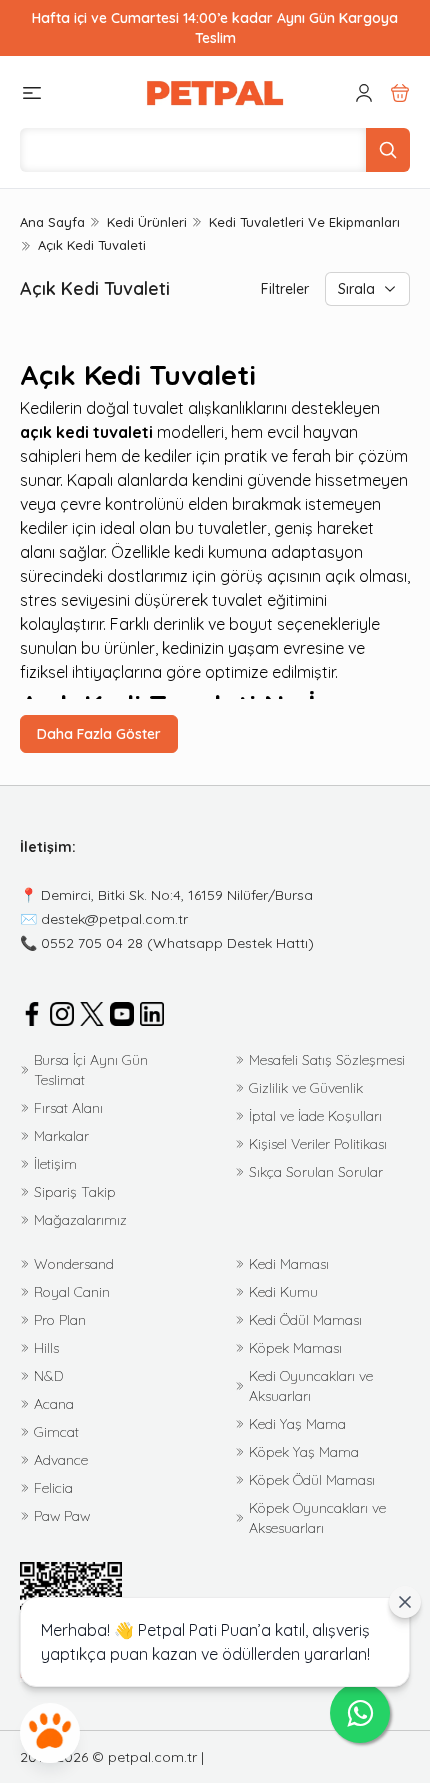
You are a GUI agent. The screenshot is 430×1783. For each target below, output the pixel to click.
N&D (48, 1376)
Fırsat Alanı (68, 1108)
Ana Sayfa (52, 222)
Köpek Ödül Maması (312, 1480)
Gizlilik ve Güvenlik (306, 1088)
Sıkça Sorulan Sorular (316, 1172)
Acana (54, 1404)
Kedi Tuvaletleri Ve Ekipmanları (304, 222)
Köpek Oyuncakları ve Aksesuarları (317, 1518)
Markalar (61, 1136)
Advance (61, 1460)
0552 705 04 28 (92, 943)
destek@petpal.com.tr (114, 919)
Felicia (53, 1488)
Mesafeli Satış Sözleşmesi (327, 1060)
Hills (46, 1348)
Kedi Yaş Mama (297, 1424)
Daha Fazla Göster (99, 734)
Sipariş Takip (75, 1192)
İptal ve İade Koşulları (315, 1116)
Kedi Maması (289, 1264)
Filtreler (285, 289)
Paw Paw (62, 1516)
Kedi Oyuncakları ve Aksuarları (311, 1386)
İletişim (55, 1164)
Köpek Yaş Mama (304, 1452)
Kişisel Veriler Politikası (318, 1144)
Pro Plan (60, 1320)
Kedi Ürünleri (147, 222)
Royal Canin (72, 1292)
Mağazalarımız (80, 1220)
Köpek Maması (295, 1348)
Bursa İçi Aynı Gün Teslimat (91, 1070)
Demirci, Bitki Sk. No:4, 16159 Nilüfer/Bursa (177, 895)
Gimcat (56, 1432)
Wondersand (74, 1264)
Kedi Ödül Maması (305, 1320)
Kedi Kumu (283, 1292)
